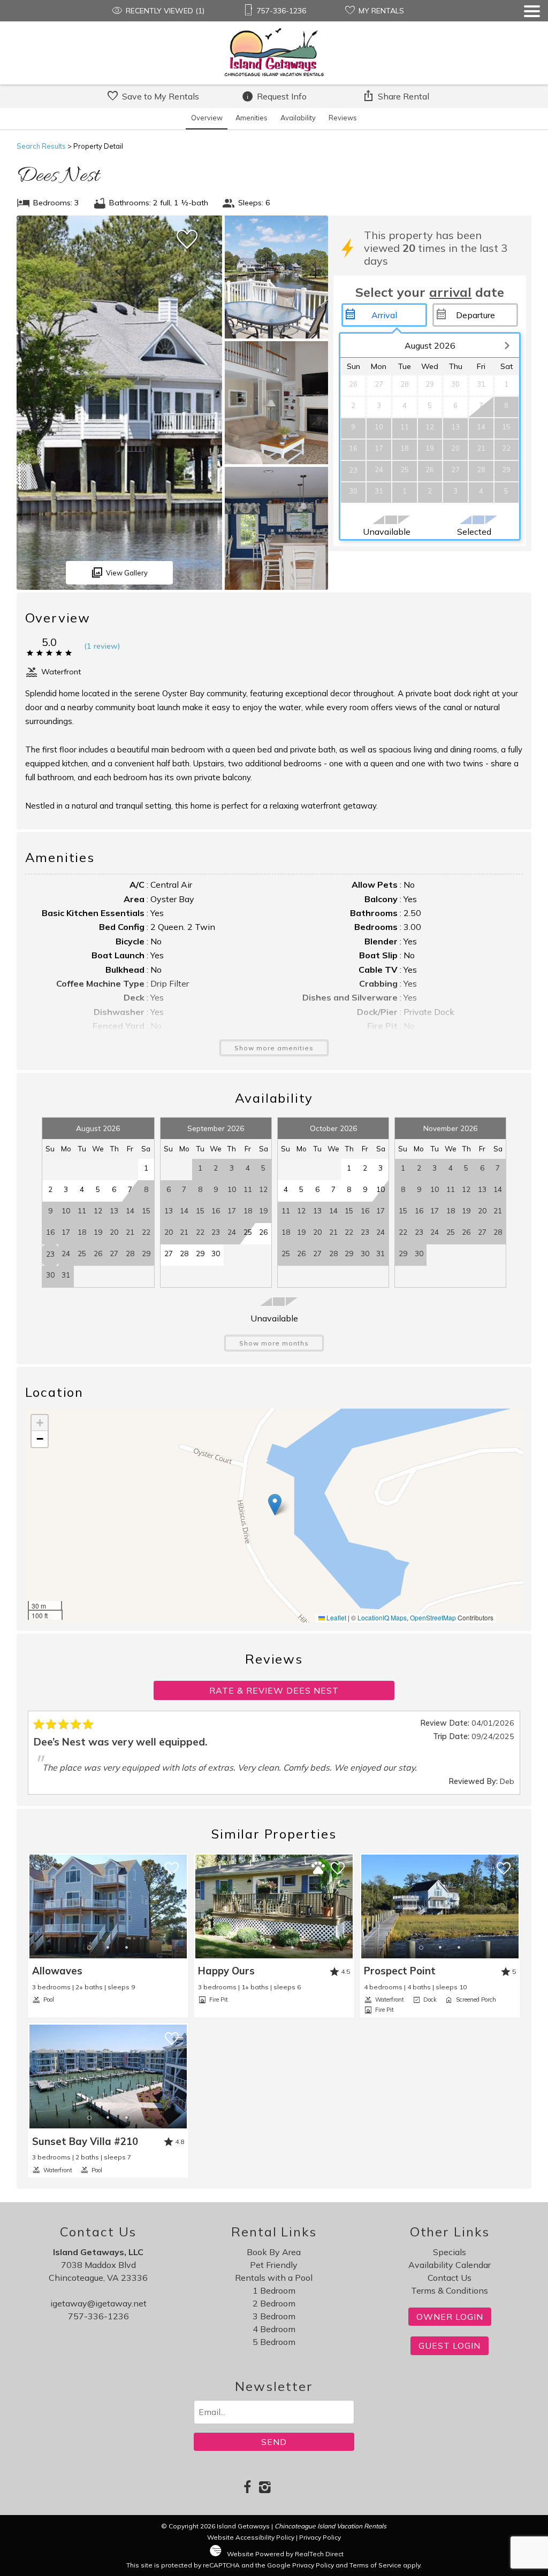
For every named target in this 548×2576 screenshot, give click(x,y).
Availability (298, 118)
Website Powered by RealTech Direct (285, 2554)
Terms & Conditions (450, 2290)
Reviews (343, 118)
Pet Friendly (274, 2265)
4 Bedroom (274, 2329)
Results (41, 146)
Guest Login (450, 2346)
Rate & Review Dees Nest (274, 1690)
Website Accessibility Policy (251, 2537)
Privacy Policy (320, 2537)
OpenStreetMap (433, 1617)
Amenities (252, 118)
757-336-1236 (98, 2316)
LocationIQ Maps (382, 1617)
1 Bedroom (274, 2290)
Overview (207, 118)
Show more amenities (274, 1048)
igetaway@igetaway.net (98, 2303)
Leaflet (336, 1617)
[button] (532, 45)
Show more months (274, 1343)
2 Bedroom (274, 2303)
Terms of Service (375, 2565)
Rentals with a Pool (274, 2278)
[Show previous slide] (32, 1906)
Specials (450, 2252)
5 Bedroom (274, 2342)
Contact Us (450, 2278)
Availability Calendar (450, 2265)
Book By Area (274, 2252)
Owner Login (450, 2317)
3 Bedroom (274, 2316)
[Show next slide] (184, 1906)
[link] (108, 1935)
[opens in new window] (248, 2488)
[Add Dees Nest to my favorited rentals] (187, 240)
